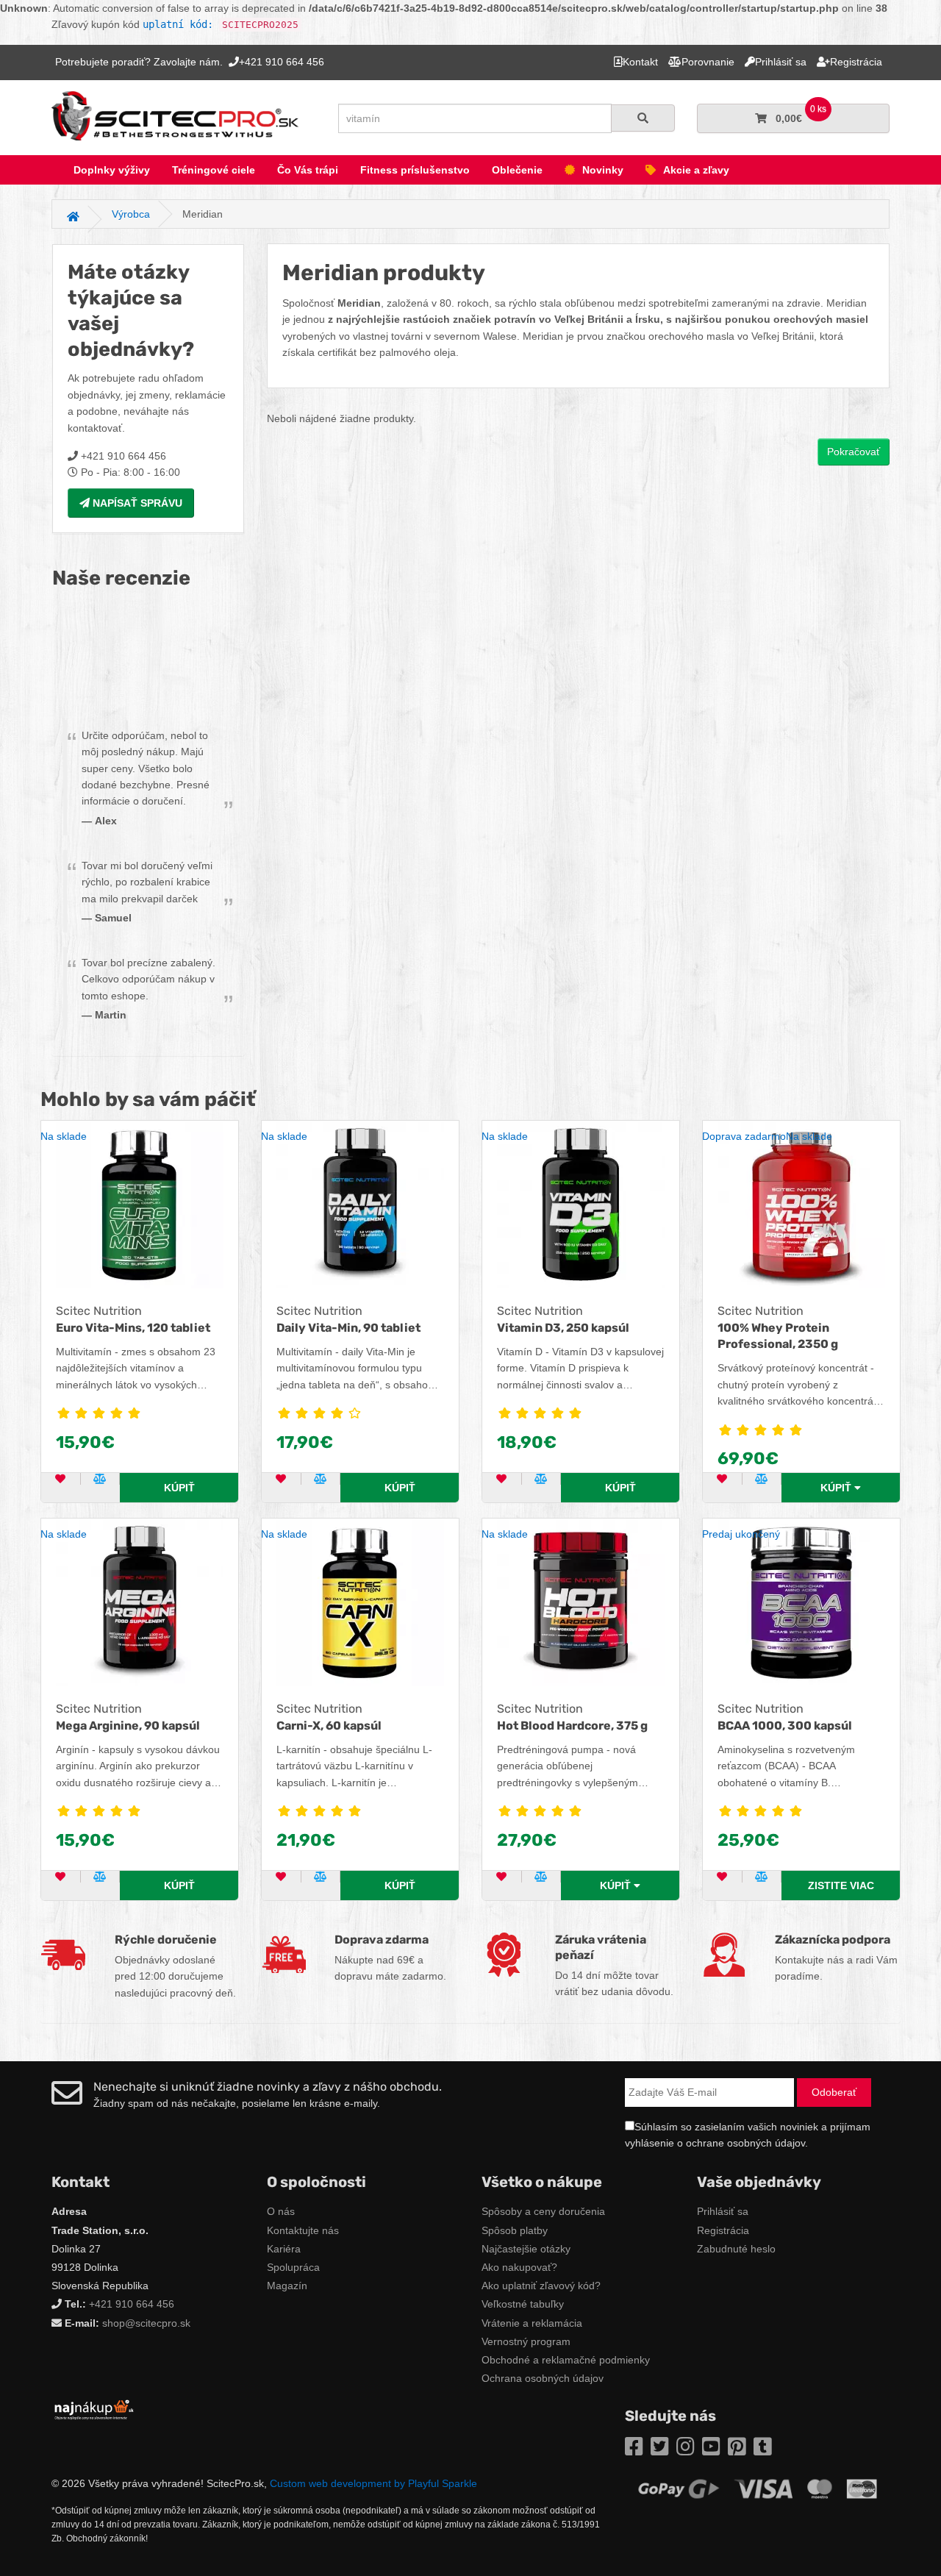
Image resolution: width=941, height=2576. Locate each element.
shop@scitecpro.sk (146, 2323)
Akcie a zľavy (696, 170)
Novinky (603, 170)
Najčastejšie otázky (526, 2249)
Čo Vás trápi (308, 170)
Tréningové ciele (214, 170)
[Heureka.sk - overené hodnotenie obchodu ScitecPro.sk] (148, 660)
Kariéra (284, 2249)
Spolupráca (293, 2267)
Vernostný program (526, 2341)
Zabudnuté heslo (736, 2249)
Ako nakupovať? (519, 2267)
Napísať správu (136, 503)
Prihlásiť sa (723, 2211)
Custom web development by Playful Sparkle (373, 2483)
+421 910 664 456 (132, 2304)
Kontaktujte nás (303, 2230)
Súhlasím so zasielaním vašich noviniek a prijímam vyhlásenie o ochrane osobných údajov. (748, 2135)
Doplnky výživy (112, 170)
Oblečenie (517, 170)
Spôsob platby (515, 2230)
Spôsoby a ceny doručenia (543, 2211)
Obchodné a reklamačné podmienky (566, 2360)
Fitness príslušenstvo (415, 170)
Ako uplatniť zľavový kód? (541, 2286)
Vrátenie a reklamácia (532, 2323)
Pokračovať (854, 452)
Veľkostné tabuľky (523, 2304)
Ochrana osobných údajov (543, 2378)
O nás (281, 2211)
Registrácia (723, 2230)
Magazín (287, 2286)
